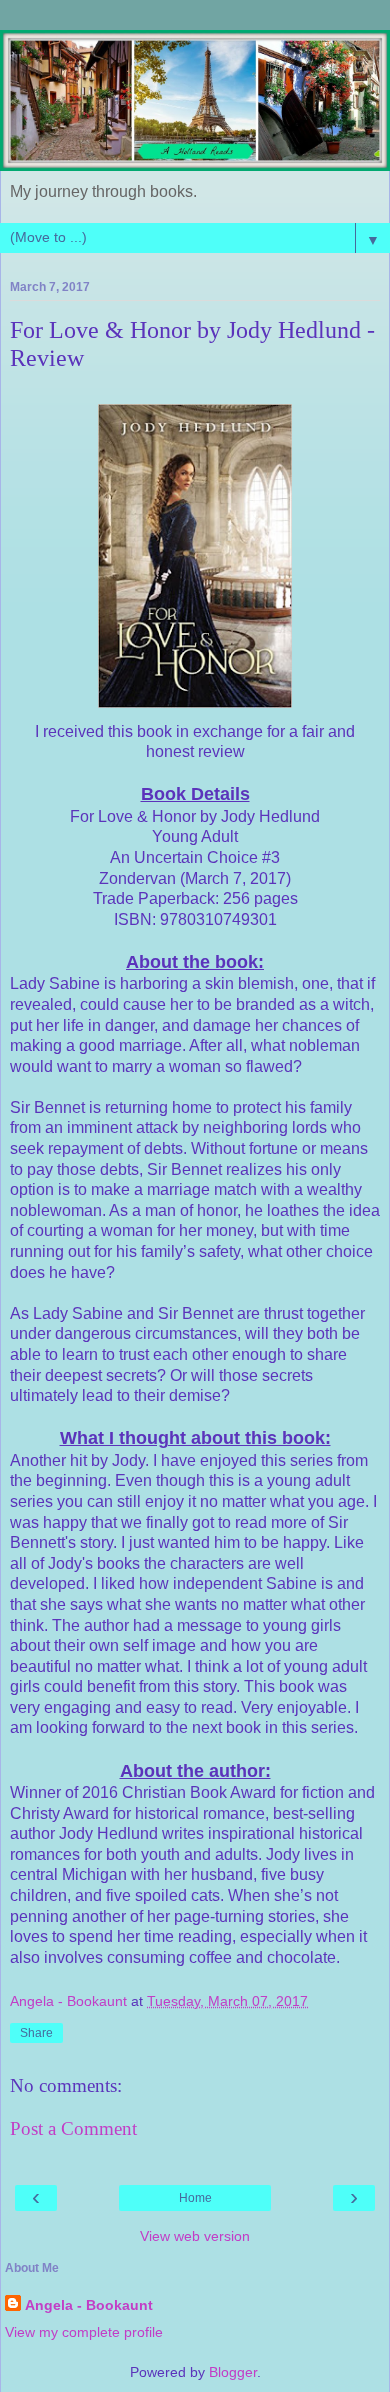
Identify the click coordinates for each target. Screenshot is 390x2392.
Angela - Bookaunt (89, 2305)
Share (36, 2033)
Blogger (233, 2372)
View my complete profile (84, 2332)
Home (195, 2198)
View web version (195, 2236)
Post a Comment (73, 2128)
